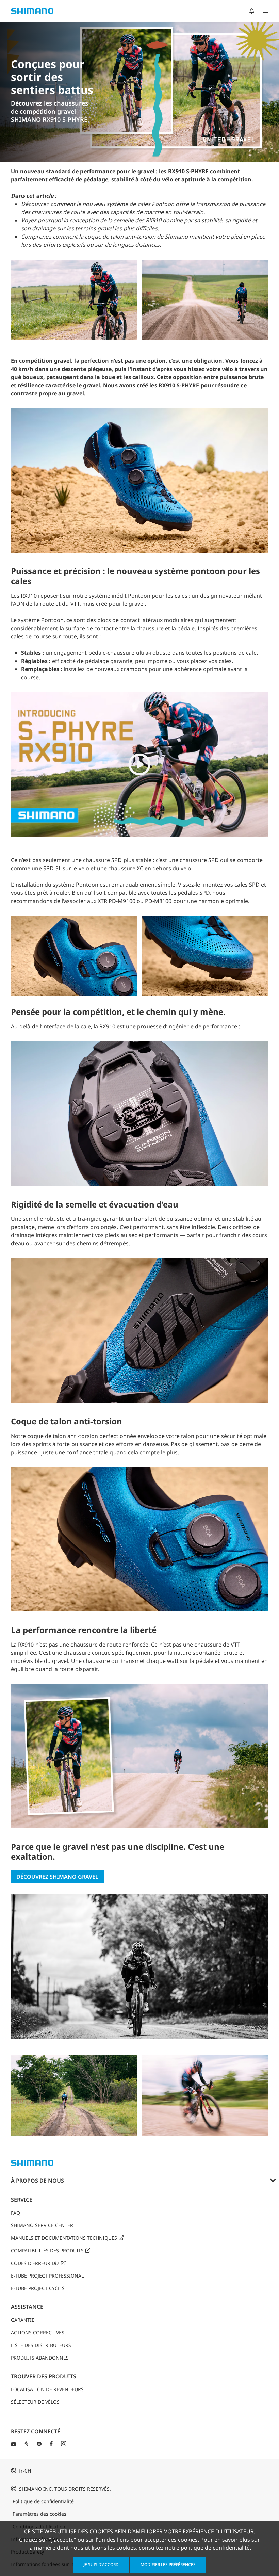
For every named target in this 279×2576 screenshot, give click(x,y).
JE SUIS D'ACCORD (101, 2565)
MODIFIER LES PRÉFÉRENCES (168, 2565)
